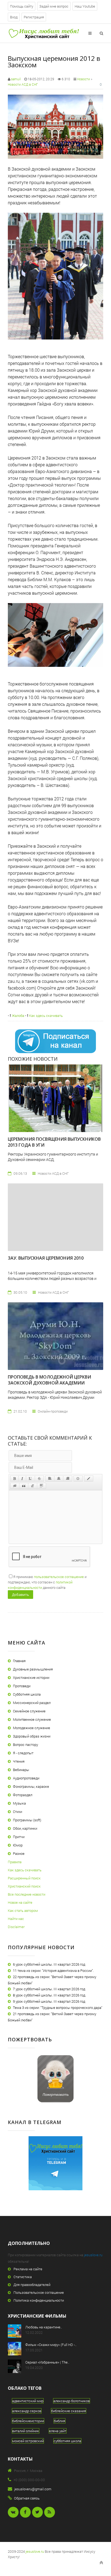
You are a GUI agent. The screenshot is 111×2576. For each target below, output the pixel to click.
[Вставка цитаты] (24, 1486)
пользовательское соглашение (59, 1577)
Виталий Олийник (26, 2431)
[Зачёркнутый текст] (39, 1479)
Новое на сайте (20, 1902)
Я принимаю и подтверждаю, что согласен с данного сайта (47, 1582)
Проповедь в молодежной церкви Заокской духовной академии (49, 1380)
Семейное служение (29, 1711)
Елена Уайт (58, 2431)
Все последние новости (27, 1894)
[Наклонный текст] (22, 1479)
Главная (19, 1661)
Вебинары (21, 1770)
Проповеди (22, 1686)
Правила (15, 1862)
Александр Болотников (72, 2401)
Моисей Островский (28, 2441)
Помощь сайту (22, 6)
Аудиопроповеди (26, 1778)
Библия (60, 2421)
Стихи (18, 1812)
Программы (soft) (27, 1820)
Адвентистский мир (28, 2401)
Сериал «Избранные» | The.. (47, 2362)
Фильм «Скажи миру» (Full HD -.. (51, 2345)
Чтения (19, 1761)
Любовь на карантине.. (44, 2327)
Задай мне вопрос (54, 6)
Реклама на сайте (28, 2269)
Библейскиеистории (28, 2421)
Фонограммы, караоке (31, 1786)
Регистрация (34, 17)
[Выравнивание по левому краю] (50, 1479)
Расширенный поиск (24, 1878)
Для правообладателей (32, 2285)
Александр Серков (27, 2411)
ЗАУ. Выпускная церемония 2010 (46, 1258)
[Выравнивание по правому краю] (68, 1479)
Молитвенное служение (32, 1719)
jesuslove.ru (93, 2255)
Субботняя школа (27, 1694)
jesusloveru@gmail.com (33, 2489)
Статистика (23, 2277)
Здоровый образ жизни (32, 1736)
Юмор (18, 1845)
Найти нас (16, 1919)
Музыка (19, 1803)
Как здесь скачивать (46, 1016)
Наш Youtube (85, 6)
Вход (14, 17)
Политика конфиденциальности (39, 2300)
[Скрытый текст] (15, 1486)
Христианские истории (31, 1678)
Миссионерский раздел (32, 1703)
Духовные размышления (33, 1669)
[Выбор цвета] (89, 1479)
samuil (16, 79)
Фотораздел (23, 1795)
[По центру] (59, 1479)
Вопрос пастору (25, 1745)
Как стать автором (23, 1911)
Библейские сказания (69, 2411)
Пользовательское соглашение (39, 2292)
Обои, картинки (25, 1828)
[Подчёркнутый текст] (30, 1479)
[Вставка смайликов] (78, 1479)
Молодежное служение (32, 1728)
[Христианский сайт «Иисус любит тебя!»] (44, 33)
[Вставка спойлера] (41, 1486)
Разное (19, 1853)
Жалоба (18, 1016)
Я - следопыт (23, 1753)
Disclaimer (16, 1927)
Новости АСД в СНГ (23, 84)
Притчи (19, 1837)
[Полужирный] (14, 1479)
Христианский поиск (24, 1886)
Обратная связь (27, 2498)
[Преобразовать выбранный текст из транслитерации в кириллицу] (33, 1486)
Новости (84, 79)
